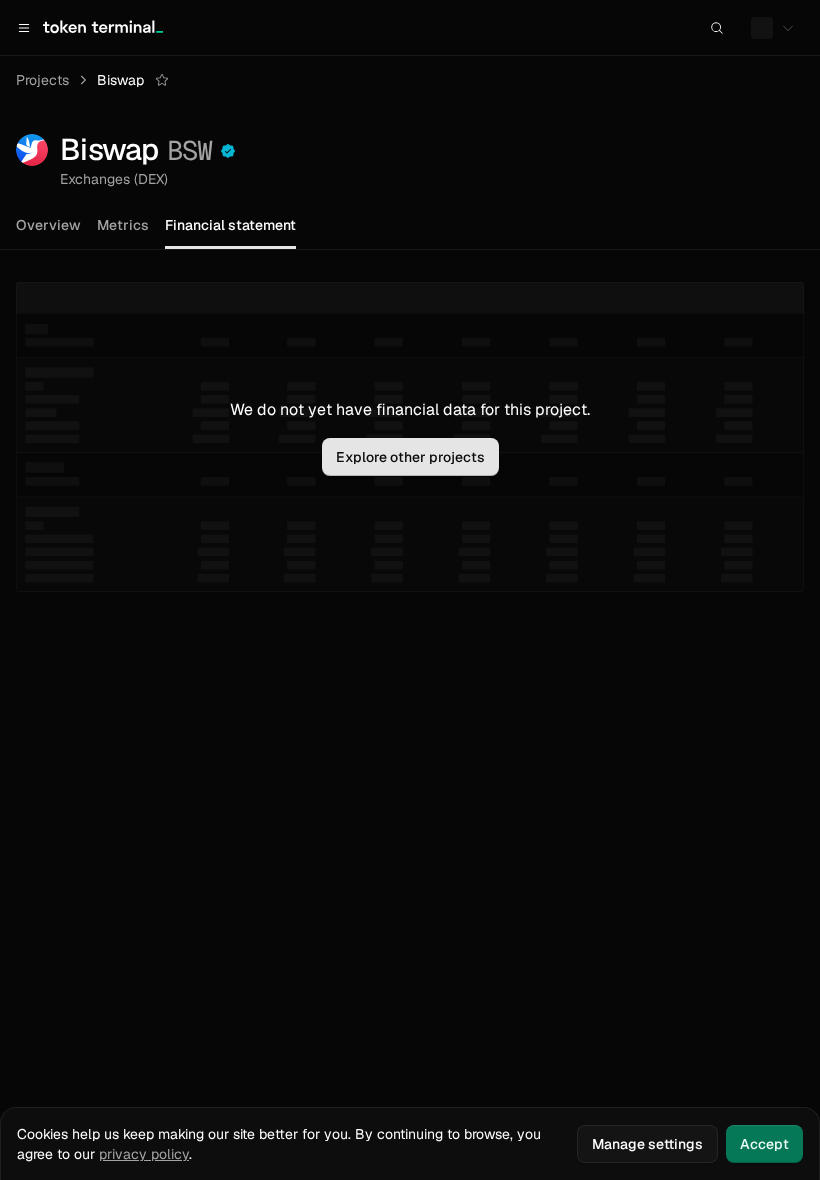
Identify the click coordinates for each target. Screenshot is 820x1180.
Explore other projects (410, 457)
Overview (48, 225)
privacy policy (144, 1154)
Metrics (123, 225)
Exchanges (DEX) (114, 179)
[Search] (717, 28)
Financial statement (230, 225)
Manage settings (647, 1144)
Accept (764, 1144)
